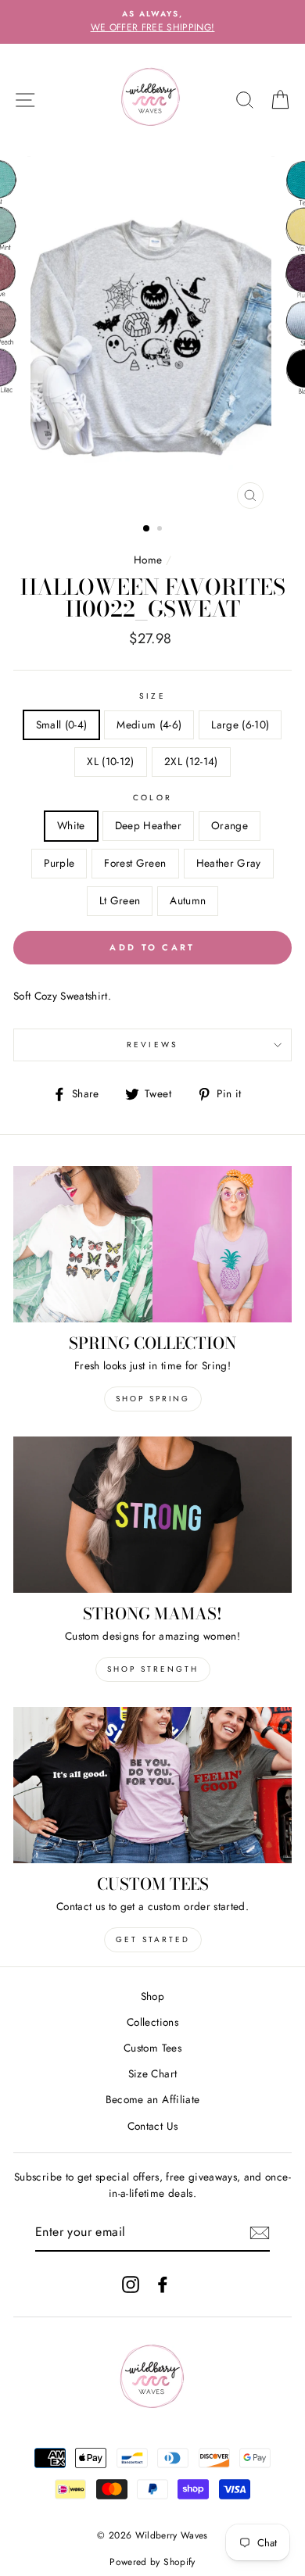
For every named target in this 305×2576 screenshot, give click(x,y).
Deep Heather (148, 825)
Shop (152, 1996)
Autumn (188, 900)
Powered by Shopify (152, 2562)
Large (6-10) (240, 724)
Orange (230, 825)
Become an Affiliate (152, 2099)
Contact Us (152, 2126)
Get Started (153, 1939)
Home (148, 560)
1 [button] (147, 529)
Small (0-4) (62, 724)
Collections (152, 2022)
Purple (59, 863)
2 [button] (161, 530)
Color (152, 798)
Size (152, 696)
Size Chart (152, 2073)
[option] (152, 22)
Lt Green (120, 900)
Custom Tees (152, 2048)
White (71, 825)
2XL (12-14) (191, 761)
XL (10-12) (110, 761)
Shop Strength (153, 1669)
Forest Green (135, 863)
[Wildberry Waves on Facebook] (163, 2284)
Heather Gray (229, 863)
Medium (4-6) (149, 724)
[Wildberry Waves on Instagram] (131, 2284)
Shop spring (153, 1399)
